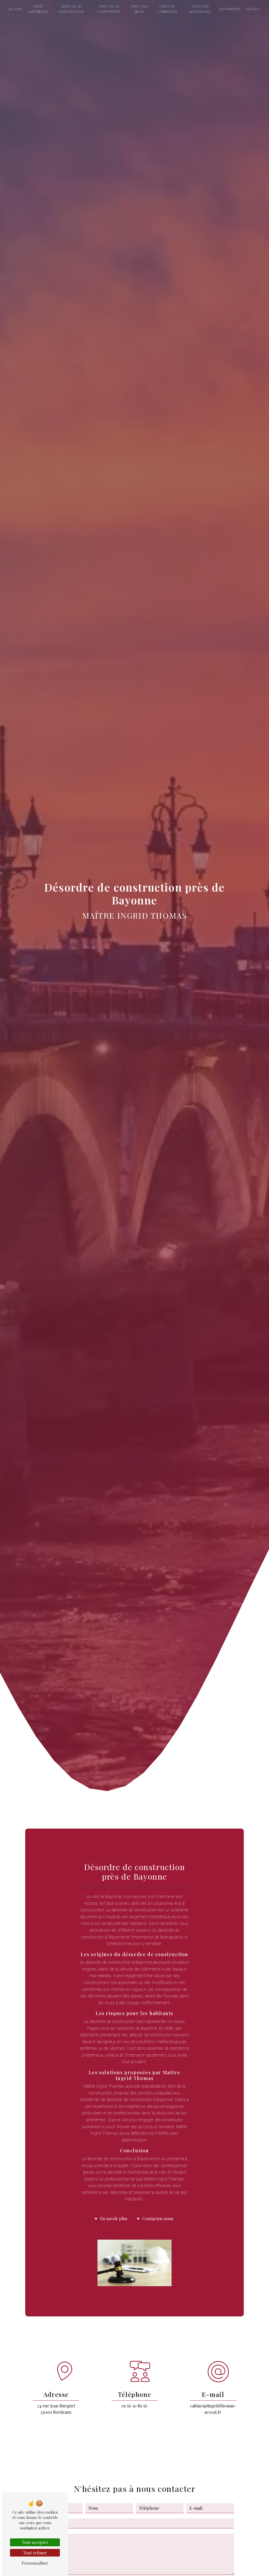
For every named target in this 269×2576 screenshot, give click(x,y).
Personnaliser (35, 2563)
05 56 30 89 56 (134, 2406)
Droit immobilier (38, 9)
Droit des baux (139, 9)
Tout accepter (35, 2542)
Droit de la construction (71, 9)
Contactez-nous (158, 2218)
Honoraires (230, 9)
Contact (253, 9)
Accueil (16, 9)
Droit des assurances (200, 9)
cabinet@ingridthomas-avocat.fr (213, 2409)
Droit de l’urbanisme (167, 9)
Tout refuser (35, 2553)
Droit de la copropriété (109, 9)
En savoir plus (114, 2218)
